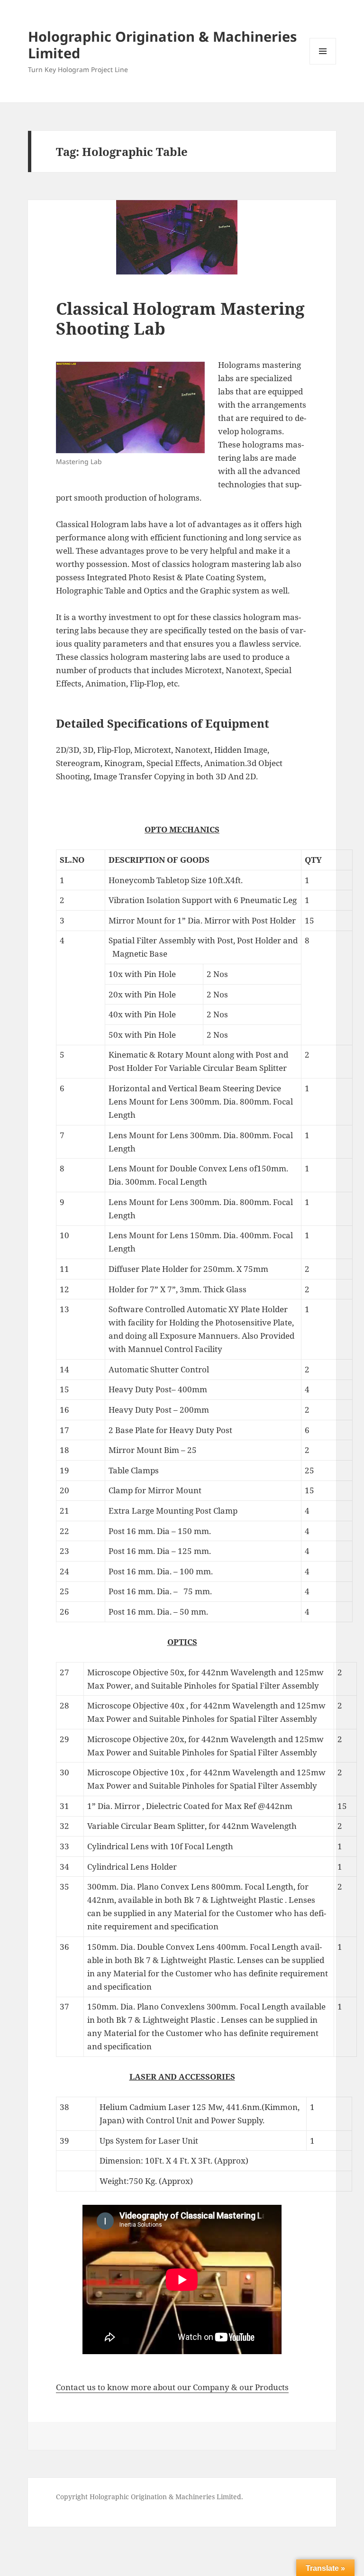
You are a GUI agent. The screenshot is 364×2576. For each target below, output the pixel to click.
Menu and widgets (323, 64)
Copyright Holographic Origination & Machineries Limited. (150, 2497)
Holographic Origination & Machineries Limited (162, 45)
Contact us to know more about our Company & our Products (172, 2387)
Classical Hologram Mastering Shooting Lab (180, 318)
